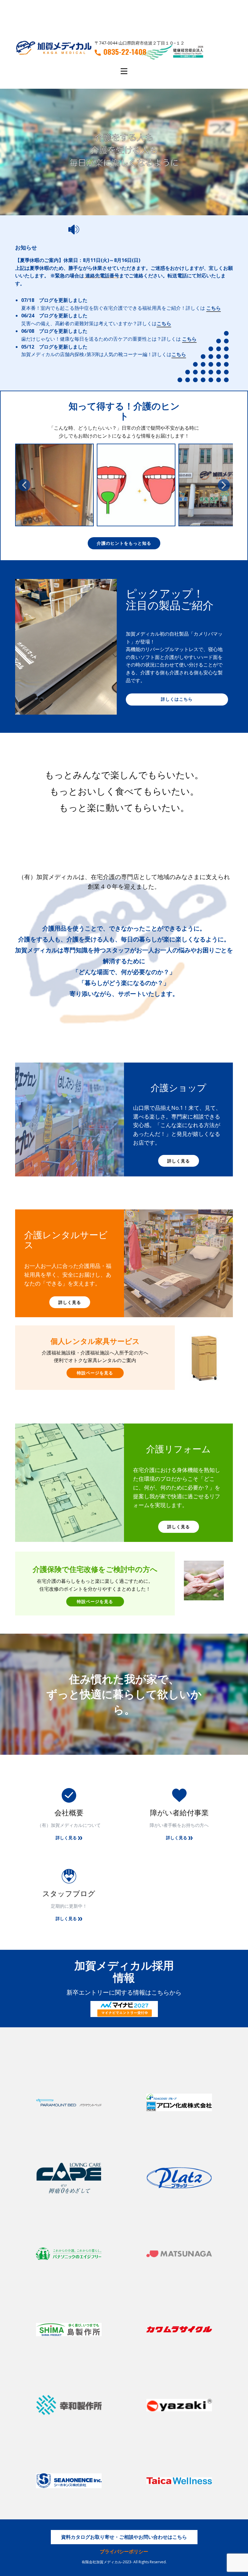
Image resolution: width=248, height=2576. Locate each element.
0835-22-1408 (125, 52)
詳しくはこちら (177, 699)
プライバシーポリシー (124, 2551)
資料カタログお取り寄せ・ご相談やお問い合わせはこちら (124, 2537)
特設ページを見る (95, 1373)
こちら (214, 308)
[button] (24, 485)
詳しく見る (179, 1161)
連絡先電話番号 (102, 276)
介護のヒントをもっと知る (124, 543)
